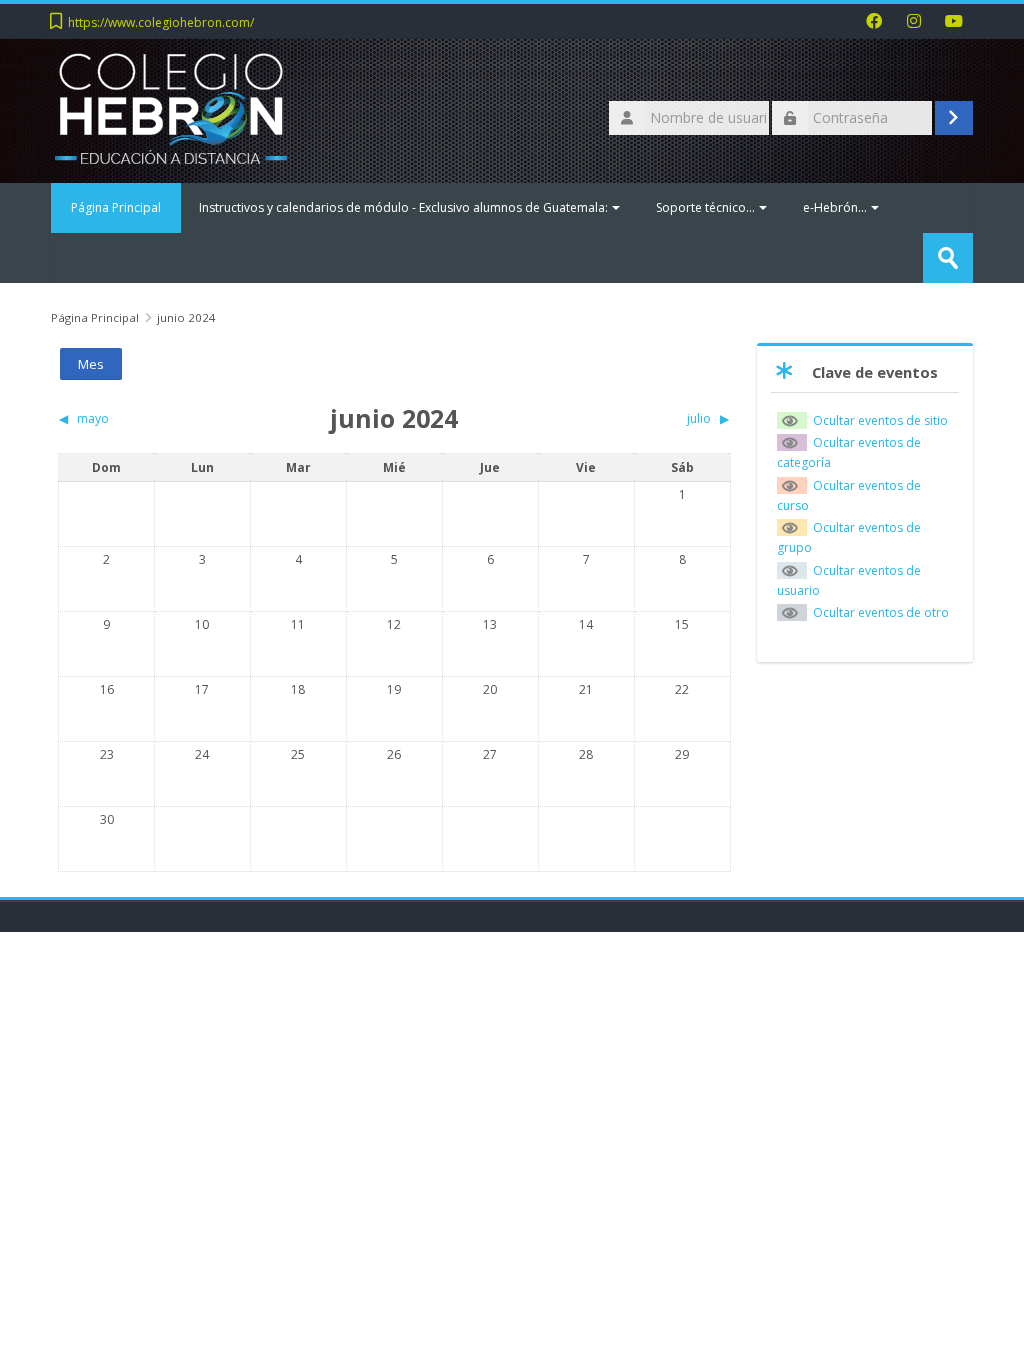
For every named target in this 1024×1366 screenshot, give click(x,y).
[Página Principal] (171, 109)
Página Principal (116, 207)
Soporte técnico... (705, 207)
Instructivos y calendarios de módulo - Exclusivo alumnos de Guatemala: (403, 207)
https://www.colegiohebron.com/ (161, 22)
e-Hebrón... (835, 207)
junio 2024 (186, 317)
